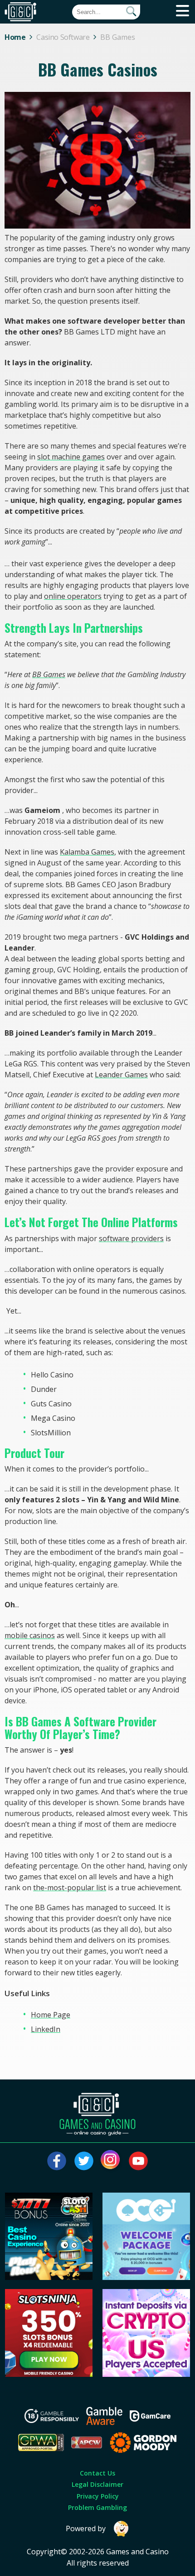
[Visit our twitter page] (84, 2161)
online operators (73, 596)
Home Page (51, 2015)
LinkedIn (46, 2029)
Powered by (86, 2528)
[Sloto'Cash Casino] (49, 2277)
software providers (131, 1238)
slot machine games (71, 457)
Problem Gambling (97, 2507)
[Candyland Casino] (146, 2374)
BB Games (49, 674)
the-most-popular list (70, 1888)
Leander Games (121, 1075)
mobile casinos (30, 1635)
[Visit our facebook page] (57, 2161)
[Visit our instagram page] (111, 2161)
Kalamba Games (87, 852)
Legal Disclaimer (97, 2484)
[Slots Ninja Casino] (49, 2374)
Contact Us (97, 2473)
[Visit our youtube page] (138, 2161)
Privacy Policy (98, 2496)
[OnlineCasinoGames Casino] (146, 2277)
